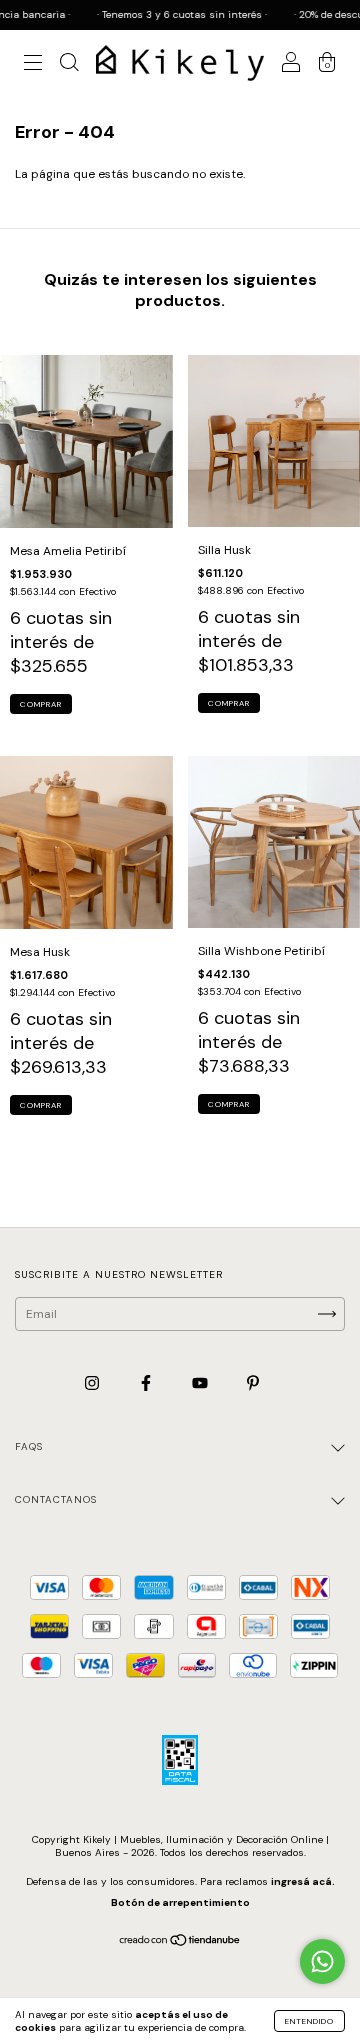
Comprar (41, 704)
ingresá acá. (303, 1881)
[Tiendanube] (180, 1943)
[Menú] (33, 66)
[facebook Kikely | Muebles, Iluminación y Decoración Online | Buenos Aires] (147, 1384)
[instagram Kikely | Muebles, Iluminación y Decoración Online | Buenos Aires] (93, 1384)
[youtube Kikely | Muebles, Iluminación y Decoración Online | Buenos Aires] (201, 1384)
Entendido (309, 2021)
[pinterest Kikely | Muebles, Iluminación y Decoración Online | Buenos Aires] (253, 1384)
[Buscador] (69, 66)
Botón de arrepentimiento (180, 1902)
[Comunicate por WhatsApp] (322, 1961)
